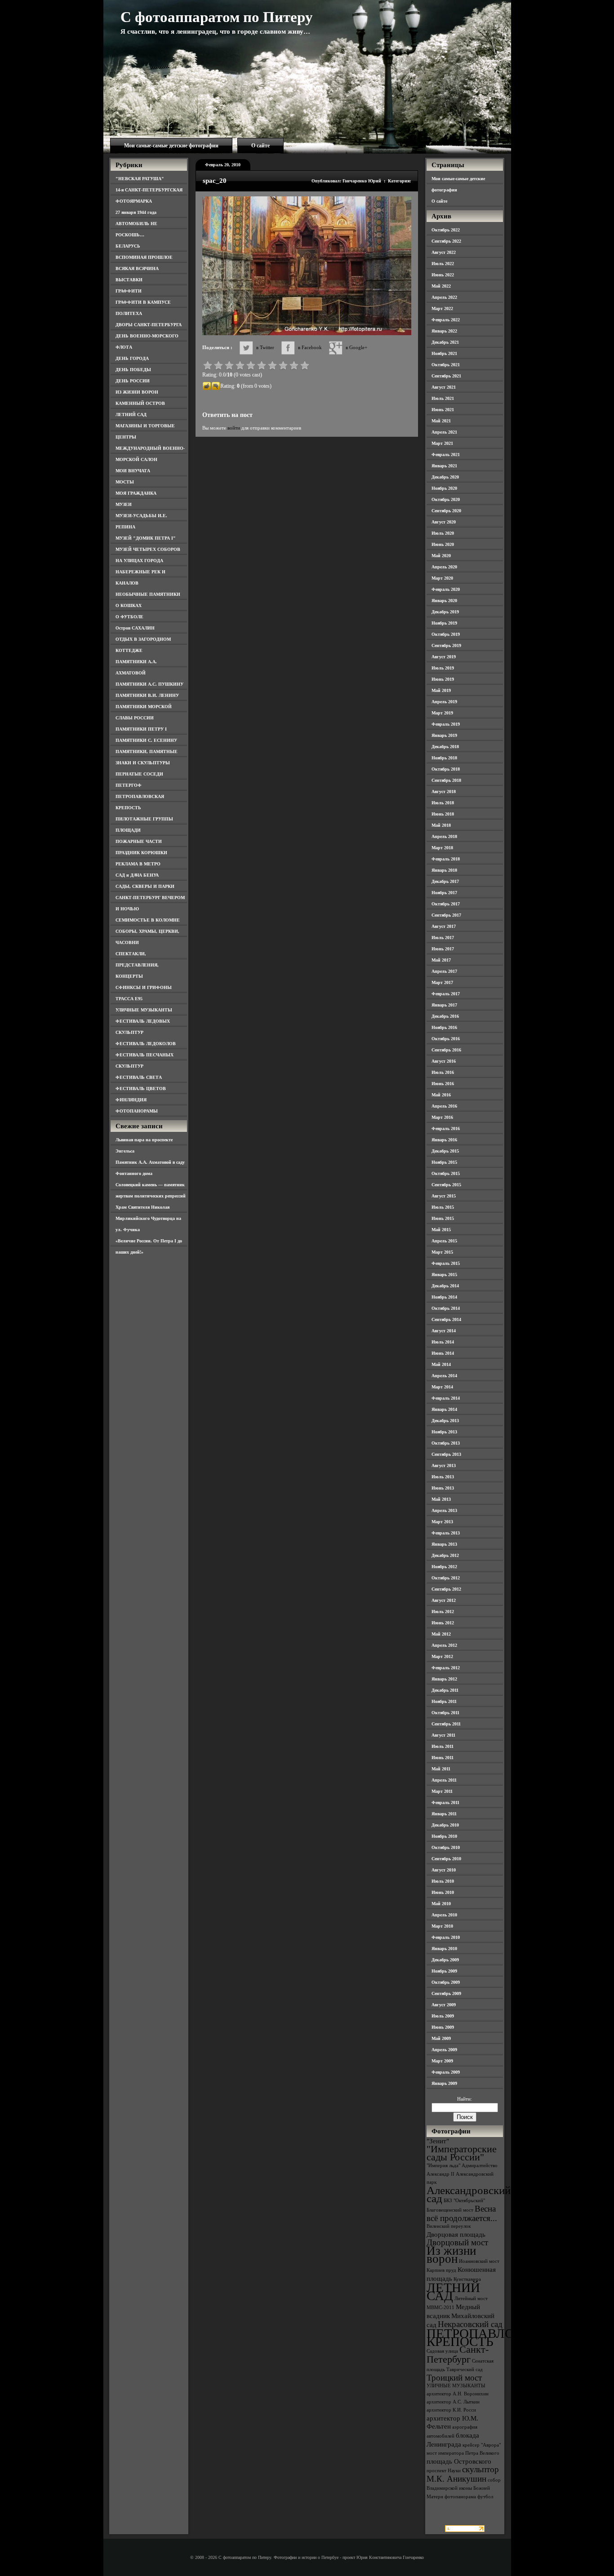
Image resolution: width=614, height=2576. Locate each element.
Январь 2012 (444, 1679)
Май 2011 (441, 1769)
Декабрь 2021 (445, 342)
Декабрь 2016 (445, 1016)
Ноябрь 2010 (444, 1836)
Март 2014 (442, 1387)
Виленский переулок (449, 2226)
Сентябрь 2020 (446, 511)
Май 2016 (441, 1095)
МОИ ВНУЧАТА (133, 471)
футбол (485, 2497)
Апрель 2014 (444, 1376)
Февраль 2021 (446, 454)
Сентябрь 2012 (446, 1589)
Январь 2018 (444, 870)
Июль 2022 (443, 264)
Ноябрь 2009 (444, 1971)
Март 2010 (442, 1926)
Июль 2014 (443, 1342)
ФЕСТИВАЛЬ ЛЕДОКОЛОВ (146, 1044)
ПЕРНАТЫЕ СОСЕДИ (139, 774)
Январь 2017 (444, 1005)
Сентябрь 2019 (446, 645)
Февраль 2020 (446, 589)
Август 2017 (444, 926)
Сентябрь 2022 (446, 241)
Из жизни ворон (451, 2255)
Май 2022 (441, 286)
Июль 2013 (443, 1477)
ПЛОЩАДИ (128, 830)
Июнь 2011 (443, 1758)
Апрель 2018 (444, 836)
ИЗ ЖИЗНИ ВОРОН (137, 392)
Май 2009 (441, 2038)
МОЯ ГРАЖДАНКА (136, 493)
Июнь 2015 (443, 1218)
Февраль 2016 (446, 1128)
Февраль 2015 (446, 1263)
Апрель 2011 (444, 1780)
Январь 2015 (444, 1275)
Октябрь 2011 (445, 1713)
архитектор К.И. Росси (451, 2410)
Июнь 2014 (443, 1353)
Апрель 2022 (444, 297)
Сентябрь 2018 (446, 780)
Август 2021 (444, 387)
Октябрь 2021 (446, 365)
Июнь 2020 (443, 544)
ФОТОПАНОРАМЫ (137, 1111)
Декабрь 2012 (445, 1555)
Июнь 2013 (443, 1488)
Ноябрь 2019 (444, 623)
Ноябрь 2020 (444, 488)
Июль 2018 (443, 803)
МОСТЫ (125, 482)
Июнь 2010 (443, 1892)
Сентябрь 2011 (446, 1724)
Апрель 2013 (444, 1510)
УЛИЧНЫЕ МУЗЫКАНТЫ (144, 1010)
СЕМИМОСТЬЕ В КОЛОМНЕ (148, 920)
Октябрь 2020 (446, 499)
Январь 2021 (444, 466)
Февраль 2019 (446, 724)
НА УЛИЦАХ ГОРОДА (139, 561)
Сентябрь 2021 (446, 376)
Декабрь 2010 (445, 1825)
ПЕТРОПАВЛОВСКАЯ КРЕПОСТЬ (492, 2337)
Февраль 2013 (446, 1533)
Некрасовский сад (470, 2324)
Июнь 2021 (443, 410)
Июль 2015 (443, 1207)
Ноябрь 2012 (444, 1567)
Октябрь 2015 (446, 1173)
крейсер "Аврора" (482, 2445)
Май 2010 (441, 1904)
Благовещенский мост (450, 2210)
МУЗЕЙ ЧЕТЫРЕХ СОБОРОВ (148, 549)
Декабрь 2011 (445, 1690)
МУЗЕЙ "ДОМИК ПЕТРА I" (146, 538)
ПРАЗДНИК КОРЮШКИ (141, 853)
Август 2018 (444, 791)
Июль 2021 (443, 398)
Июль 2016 (443, 1072)
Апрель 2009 (444, 2050)
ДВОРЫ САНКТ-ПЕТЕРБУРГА (149, 325)
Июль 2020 (443, 533)
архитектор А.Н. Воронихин (458, 2394)
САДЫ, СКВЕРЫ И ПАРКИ (145, 886)
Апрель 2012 (444, 1645)
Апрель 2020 (444, 567)
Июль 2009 (443, 2016)
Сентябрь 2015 (446, 1185)
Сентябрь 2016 (446, 1050)
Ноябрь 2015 (444, 1162)
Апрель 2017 (444, 971)
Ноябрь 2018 (444, 758)
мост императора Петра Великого (463, 2453)
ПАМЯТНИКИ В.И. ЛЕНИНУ (147, 695)
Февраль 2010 (446, 1937)
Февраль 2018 (446, 859)
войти (234, 428)
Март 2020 (442, 578)
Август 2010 (444, 1870)
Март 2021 (442, 443)
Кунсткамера (467, 2279)
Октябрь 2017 (446, 904)
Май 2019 (441, 690)
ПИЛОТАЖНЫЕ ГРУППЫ (144, 819)
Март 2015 (442, 1252)
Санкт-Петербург (458, 2354)
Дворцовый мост (457, 2242)
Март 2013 (442, 1522)
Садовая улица (442, 2351)
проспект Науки (444, 2471)
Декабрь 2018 (445, 747)
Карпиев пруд (441, 2270)
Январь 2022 (444, 331)
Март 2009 (442, 2061)
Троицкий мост (454, 2378)
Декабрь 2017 (445, 881)
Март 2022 (442, 308)
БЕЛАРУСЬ (128, 246)
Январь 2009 (444, 2083)
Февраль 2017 (446, 994)
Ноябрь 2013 (444, 1432)
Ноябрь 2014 (444, 1297)
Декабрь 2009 (445, 1960)
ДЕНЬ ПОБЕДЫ (133, 370)
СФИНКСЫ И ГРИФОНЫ (144, 987)
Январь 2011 (444, 1814)
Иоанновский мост (479, 2261)
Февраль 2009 (446, 2072)
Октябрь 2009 (446, 1982)
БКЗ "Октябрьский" (464, 2201)
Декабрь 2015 (445, 1151)
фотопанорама (460, 2497)
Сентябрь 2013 (446, 1454)
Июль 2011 (443, 1746)
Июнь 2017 (443, 949)
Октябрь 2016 (446, 1039)
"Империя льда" (443, 2166)
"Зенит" (438, 2141)
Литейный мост (471, 2299)
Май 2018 (441, 825)
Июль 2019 (443, 668)
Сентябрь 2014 (446, 1319)
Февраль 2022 (446, 320)
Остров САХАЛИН (135, 628)
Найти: (465, 2099)
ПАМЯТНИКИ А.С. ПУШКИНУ (149, 684)
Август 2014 (444, 1331)
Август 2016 (444, 1061)
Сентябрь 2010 (446, 1859)
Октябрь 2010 (446, 1847)
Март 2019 (442, 713)
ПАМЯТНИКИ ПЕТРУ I (141, 729)
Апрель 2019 (444, 702)
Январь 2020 (444, 601)
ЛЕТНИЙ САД (131, 415)
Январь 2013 (444, 1544)
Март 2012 (442, 1656)
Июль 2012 (443, 1612)
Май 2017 (441, 960)
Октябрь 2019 (446, 634)
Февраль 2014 (446, 1398)
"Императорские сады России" (462, 2153)
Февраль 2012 (446, 1668)
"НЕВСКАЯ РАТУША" (140, 179)
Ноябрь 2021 (444, 353)
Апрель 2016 (444, 1106)
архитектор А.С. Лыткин (453, 2402)
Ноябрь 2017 (444, 893)
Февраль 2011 (445, 1802)
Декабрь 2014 (445, 1286)
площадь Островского (459, 2461)
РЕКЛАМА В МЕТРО (138, 864)
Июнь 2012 (443, 1623)
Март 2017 (442, 982)
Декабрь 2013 (445, 1421)
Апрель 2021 (444, 432)
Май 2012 (441, 1634)
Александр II (440, 2174)
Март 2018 (442, 848)
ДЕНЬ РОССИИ (133, 381)
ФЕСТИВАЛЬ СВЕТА (139, 1077)
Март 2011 (442, 1791)
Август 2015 (444, 1196)
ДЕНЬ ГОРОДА (132, 358)
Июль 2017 (443, 938)
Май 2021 (441, 421)
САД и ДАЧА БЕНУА (137, 875)
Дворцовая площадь (456, 2234)
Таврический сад (465, 2370)
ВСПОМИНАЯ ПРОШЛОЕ (144, 257)
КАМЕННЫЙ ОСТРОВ (140, 403)
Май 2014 (441, 1364)
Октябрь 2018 (446, 769)
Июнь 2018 (443, 814)
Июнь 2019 (443, 679)
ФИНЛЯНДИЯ (131, 1100)
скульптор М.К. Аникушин (463, 2474)
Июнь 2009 (443, 2027)
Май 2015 (441, 1230)
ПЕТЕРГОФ (129, 785)
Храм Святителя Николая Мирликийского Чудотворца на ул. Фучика (148, 1218)
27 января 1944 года (136, 212)
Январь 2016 (444, 1140)
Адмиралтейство (480, 2166)
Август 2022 (444, 252)
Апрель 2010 (444, 1915)
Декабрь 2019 (445, 612)
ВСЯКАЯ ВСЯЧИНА (137, 268)
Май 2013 (441, 1499)
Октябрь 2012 (446, 1578)
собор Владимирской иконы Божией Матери (464, 2488)
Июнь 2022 (443, 275)
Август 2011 (443, 1735)
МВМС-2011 (440, 2308)
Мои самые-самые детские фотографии (171, 146)
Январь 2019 (444, 735)
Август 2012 (444, 1600)
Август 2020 (444, 522)
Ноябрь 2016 (444, 1027)
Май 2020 (441, 556)
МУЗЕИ (124, 504)
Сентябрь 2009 (446, 1993)
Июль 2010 (443, 1881)
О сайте (260, 146)
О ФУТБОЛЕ (129, 617)
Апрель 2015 (444, 1241)
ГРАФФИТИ (129, 291)
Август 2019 (444, 657)
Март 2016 (442, 1117)
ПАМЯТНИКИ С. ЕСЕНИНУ (146, 740)
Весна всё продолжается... (462, 2213)
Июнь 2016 (443, 1084)
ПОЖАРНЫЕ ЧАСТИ (139, 841)
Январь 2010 (444, 1949)
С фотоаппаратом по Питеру (217, 17)
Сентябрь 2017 (446, 915)
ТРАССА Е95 (129, 999)
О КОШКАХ (129, 605)
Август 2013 (444, 1465)
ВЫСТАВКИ (129, 280)
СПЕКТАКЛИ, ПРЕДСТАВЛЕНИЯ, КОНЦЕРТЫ (137, 965)
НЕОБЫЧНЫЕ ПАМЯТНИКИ (148, 594)
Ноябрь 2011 (444, 1701)
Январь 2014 (444, 1409)
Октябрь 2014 (446, 1308)
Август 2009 (444, 2005)
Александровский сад (469, 2194)
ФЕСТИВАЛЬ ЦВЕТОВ (141, 1088)
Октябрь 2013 (446, 1443)
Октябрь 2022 (446, 230)
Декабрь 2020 (445, 477)
